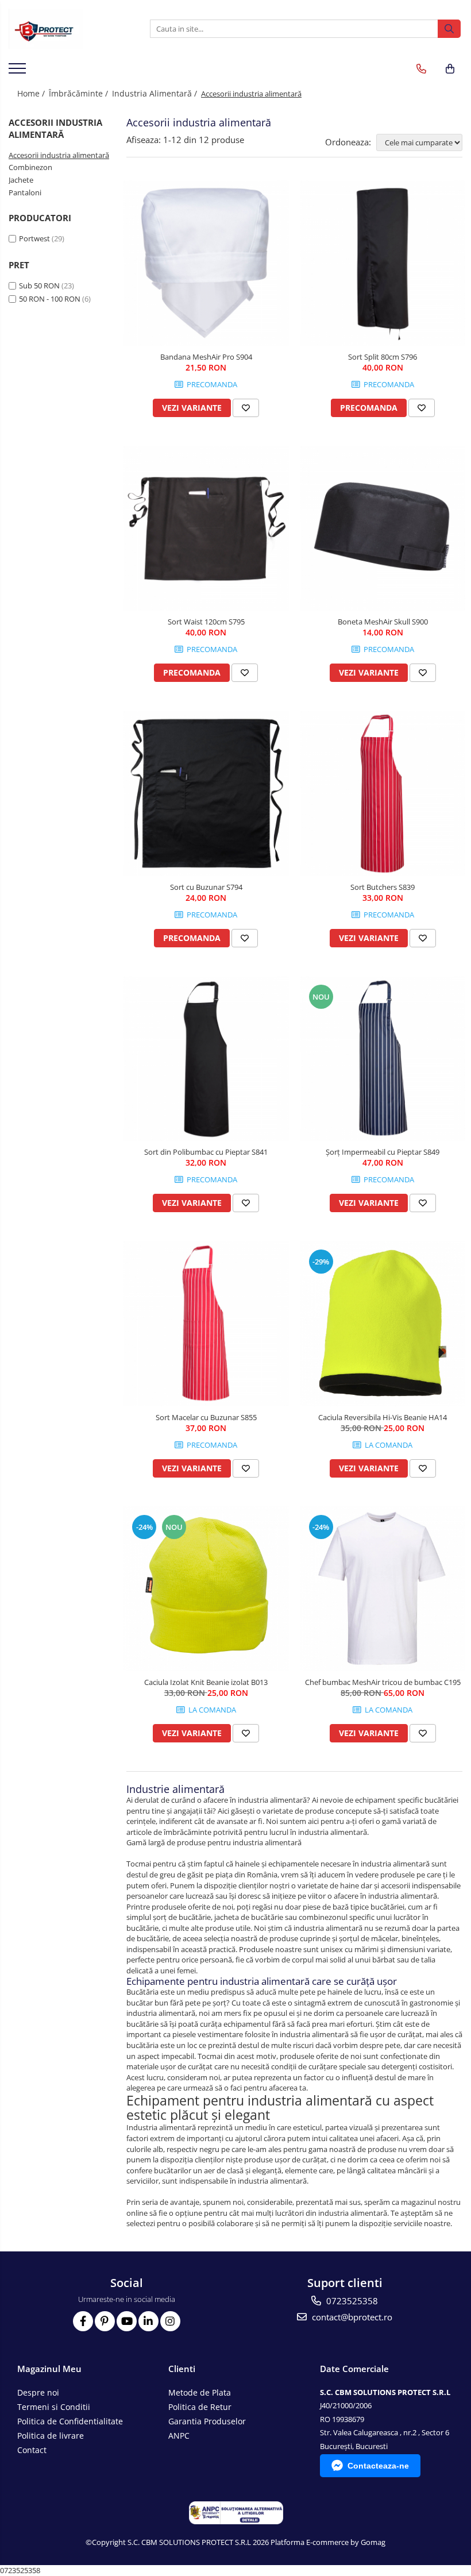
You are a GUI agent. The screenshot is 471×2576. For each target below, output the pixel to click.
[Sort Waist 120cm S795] (206, 529)
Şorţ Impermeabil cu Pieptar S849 (383, 1152)
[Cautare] (449, 29)
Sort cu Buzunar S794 (206, 887)
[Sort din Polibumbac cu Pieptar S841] (206, 1059)
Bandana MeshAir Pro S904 (206, 357)
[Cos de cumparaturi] (450, 69)
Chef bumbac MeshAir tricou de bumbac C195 (383, 1682)
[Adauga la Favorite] (246, 408)
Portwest (34, 238)
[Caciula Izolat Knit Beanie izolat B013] (206, 1589)
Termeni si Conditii (54, 2407)
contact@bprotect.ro (351, 2317)
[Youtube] (127, 2321)
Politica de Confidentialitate (70, 2421)
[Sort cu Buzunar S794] (206, 793)
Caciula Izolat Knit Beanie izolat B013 (206, 1682)
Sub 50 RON (39, 286)
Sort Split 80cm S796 (383, 357)
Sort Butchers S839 (383, 887)
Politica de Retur (200, 2407)
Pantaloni (25, 192)
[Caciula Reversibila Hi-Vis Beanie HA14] (383, 1324)
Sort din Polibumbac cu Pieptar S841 (206, 1152)
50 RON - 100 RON (50, 299)
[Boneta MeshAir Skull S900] (383, 529)
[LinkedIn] (148, 2321)
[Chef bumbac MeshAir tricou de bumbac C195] (383, 1589)
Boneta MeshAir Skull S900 (383, 622)
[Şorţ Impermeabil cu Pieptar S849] (383, 1059)
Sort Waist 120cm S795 (206, 622)
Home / (32, 93)
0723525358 (351, 2301)
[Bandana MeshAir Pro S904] (206, 263)
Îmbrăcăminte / (80, 93)
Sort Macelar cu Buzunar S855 (206, 1417)
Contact (32, 2450)
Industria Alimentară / (156, 93)
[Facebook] (83, 2321)
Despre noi (38, 2392)
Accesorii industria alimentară (59, 155)
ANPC (179, 2436)
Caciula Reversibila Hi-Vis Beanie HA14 (383, 1417)
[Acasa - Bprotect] (66, 29)
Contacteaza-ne (378, 2466)
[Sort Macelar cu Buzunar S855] (206, 1324)
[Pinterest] (105, 2321)
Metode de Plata (200, 2392)
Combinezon (30, 167)
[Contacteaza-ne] (421, 69)
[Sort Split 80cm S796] (383, 263)
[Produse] (19, 72)
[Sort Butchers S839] (383, 793)
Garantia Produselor (207, 2421)
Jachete (21, 180)
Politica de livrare (51, 2436)
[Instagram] (170, 2321)
